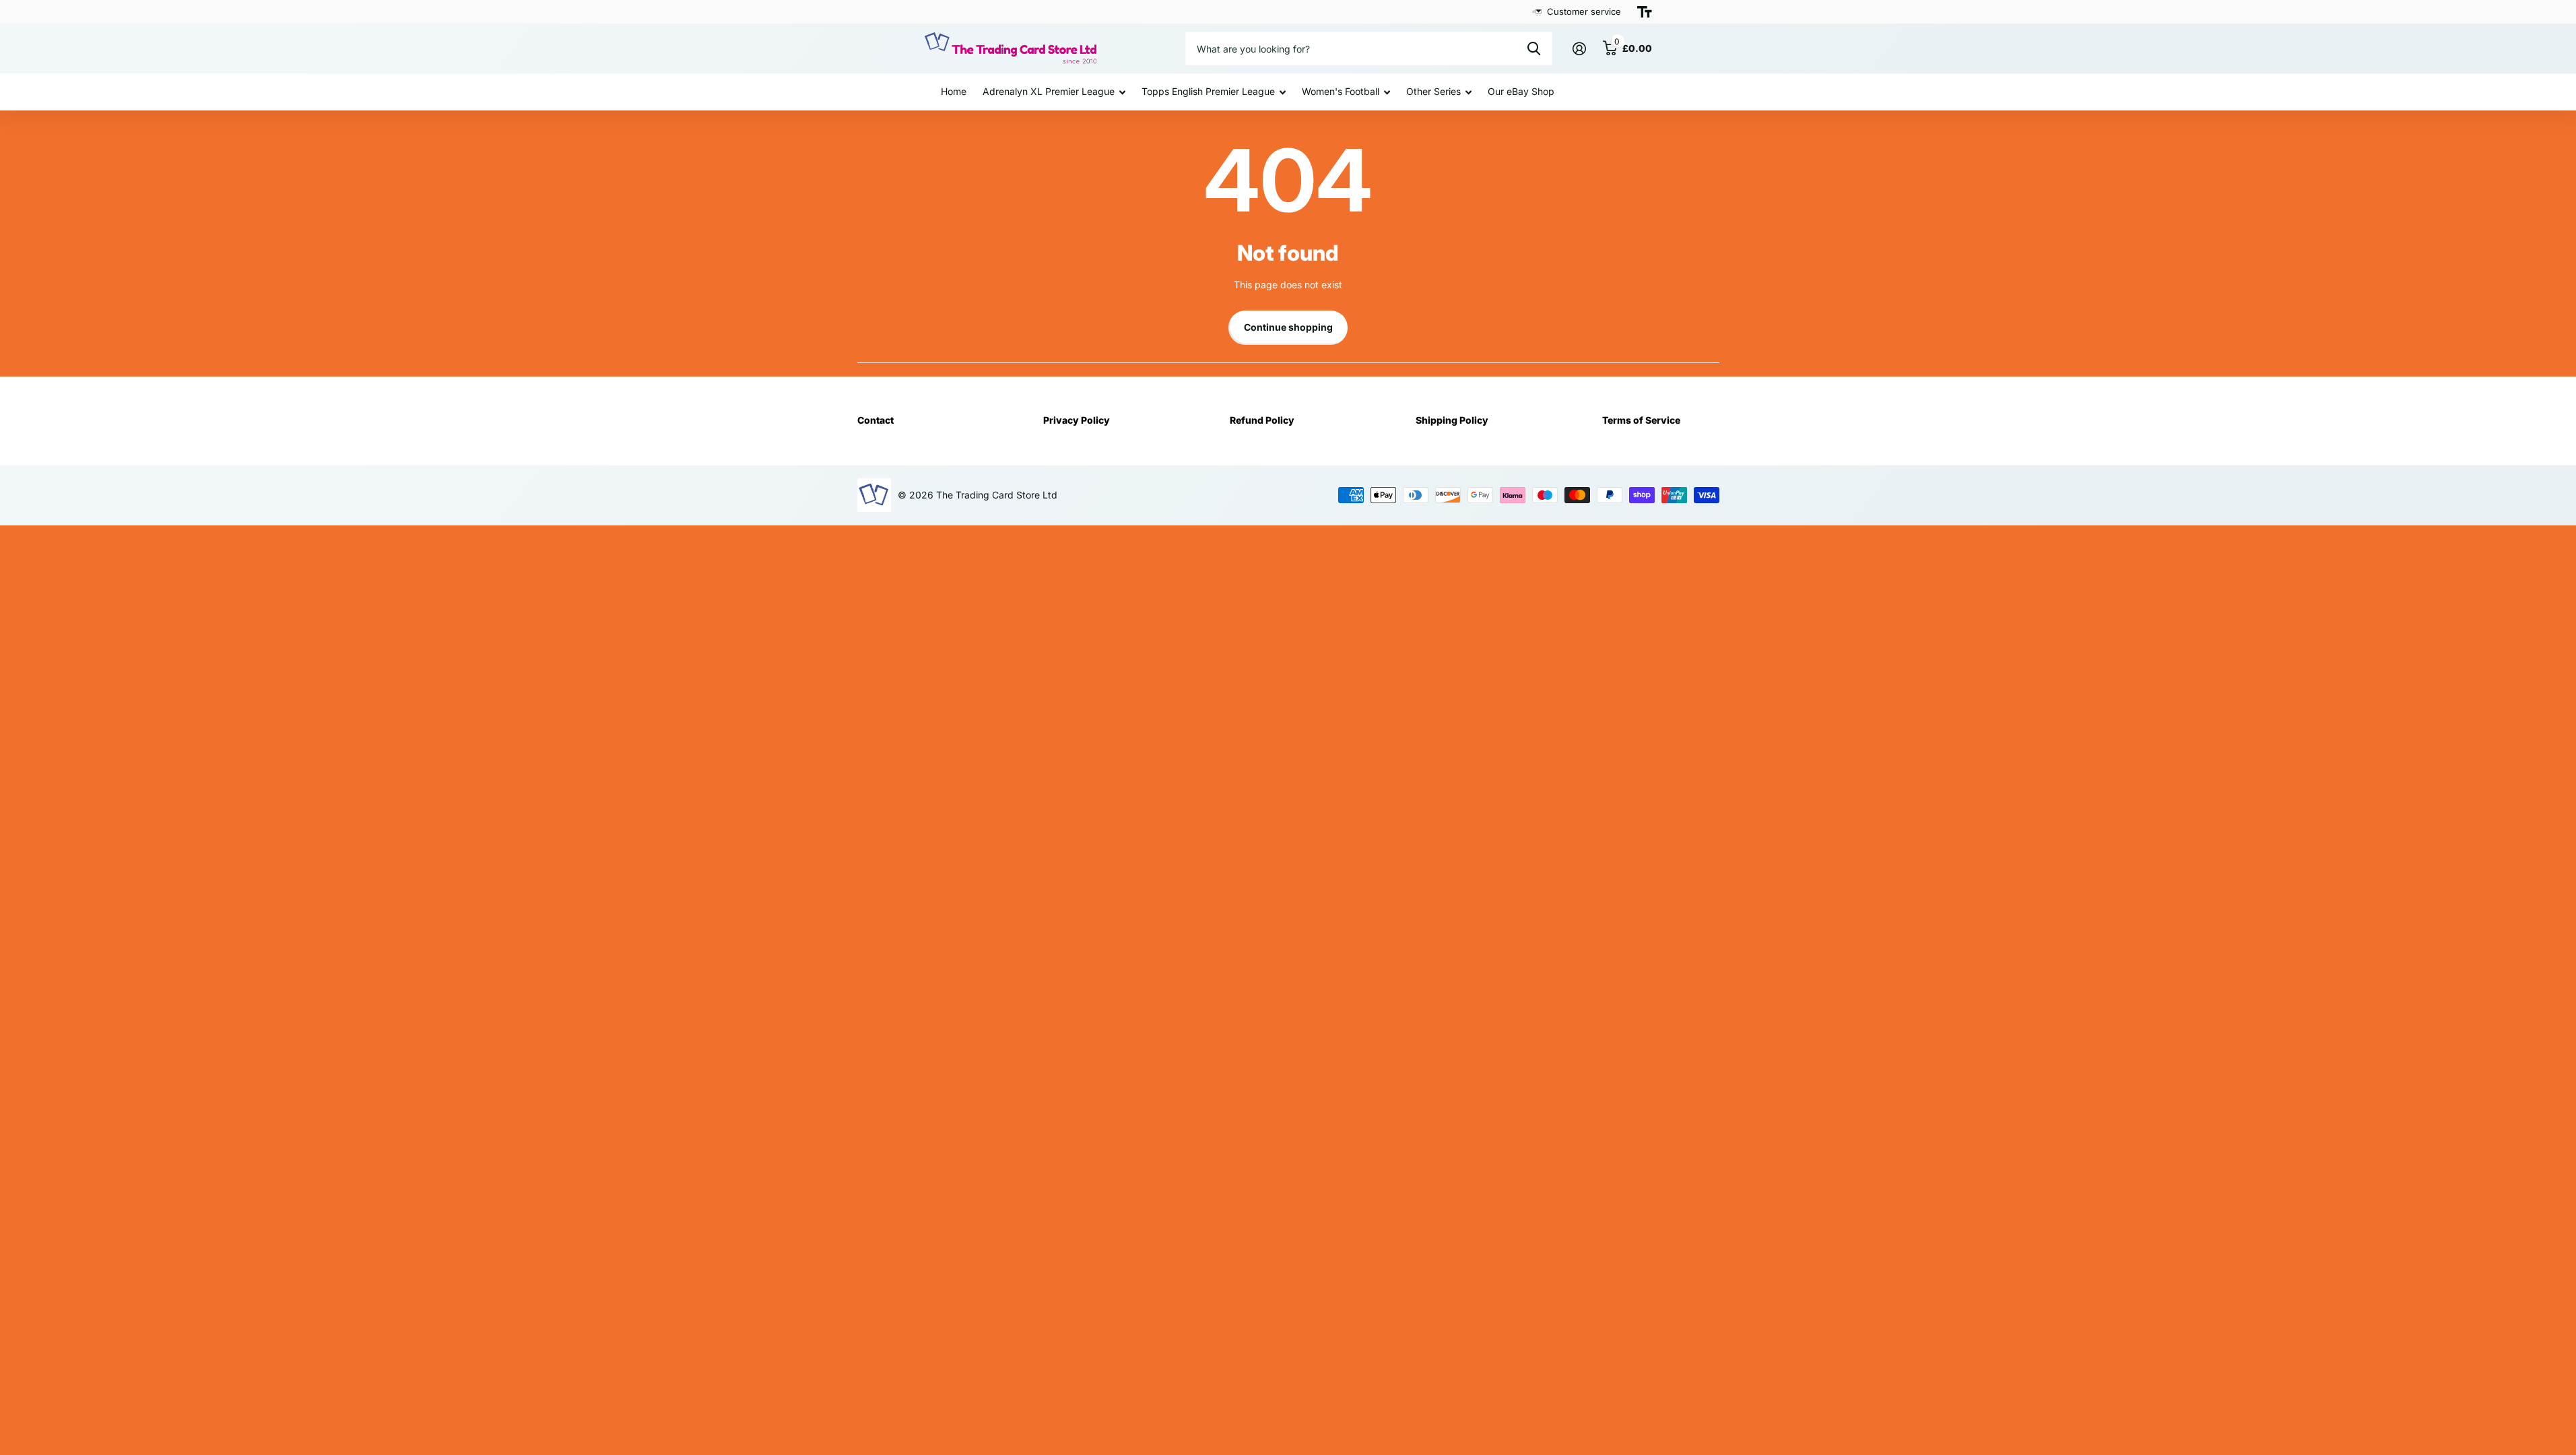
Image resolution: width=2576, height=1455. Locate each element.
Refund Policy (1262, 420)
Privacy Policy (1077, 420)
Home (954, 91)
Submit (1534, 48)
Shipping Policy (1452, 420)
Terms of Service (1641, 420)
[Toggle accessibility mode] (1645, 12)
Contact (876, 420)
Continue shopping (1288, 327)
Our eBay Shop (1521, 91)
